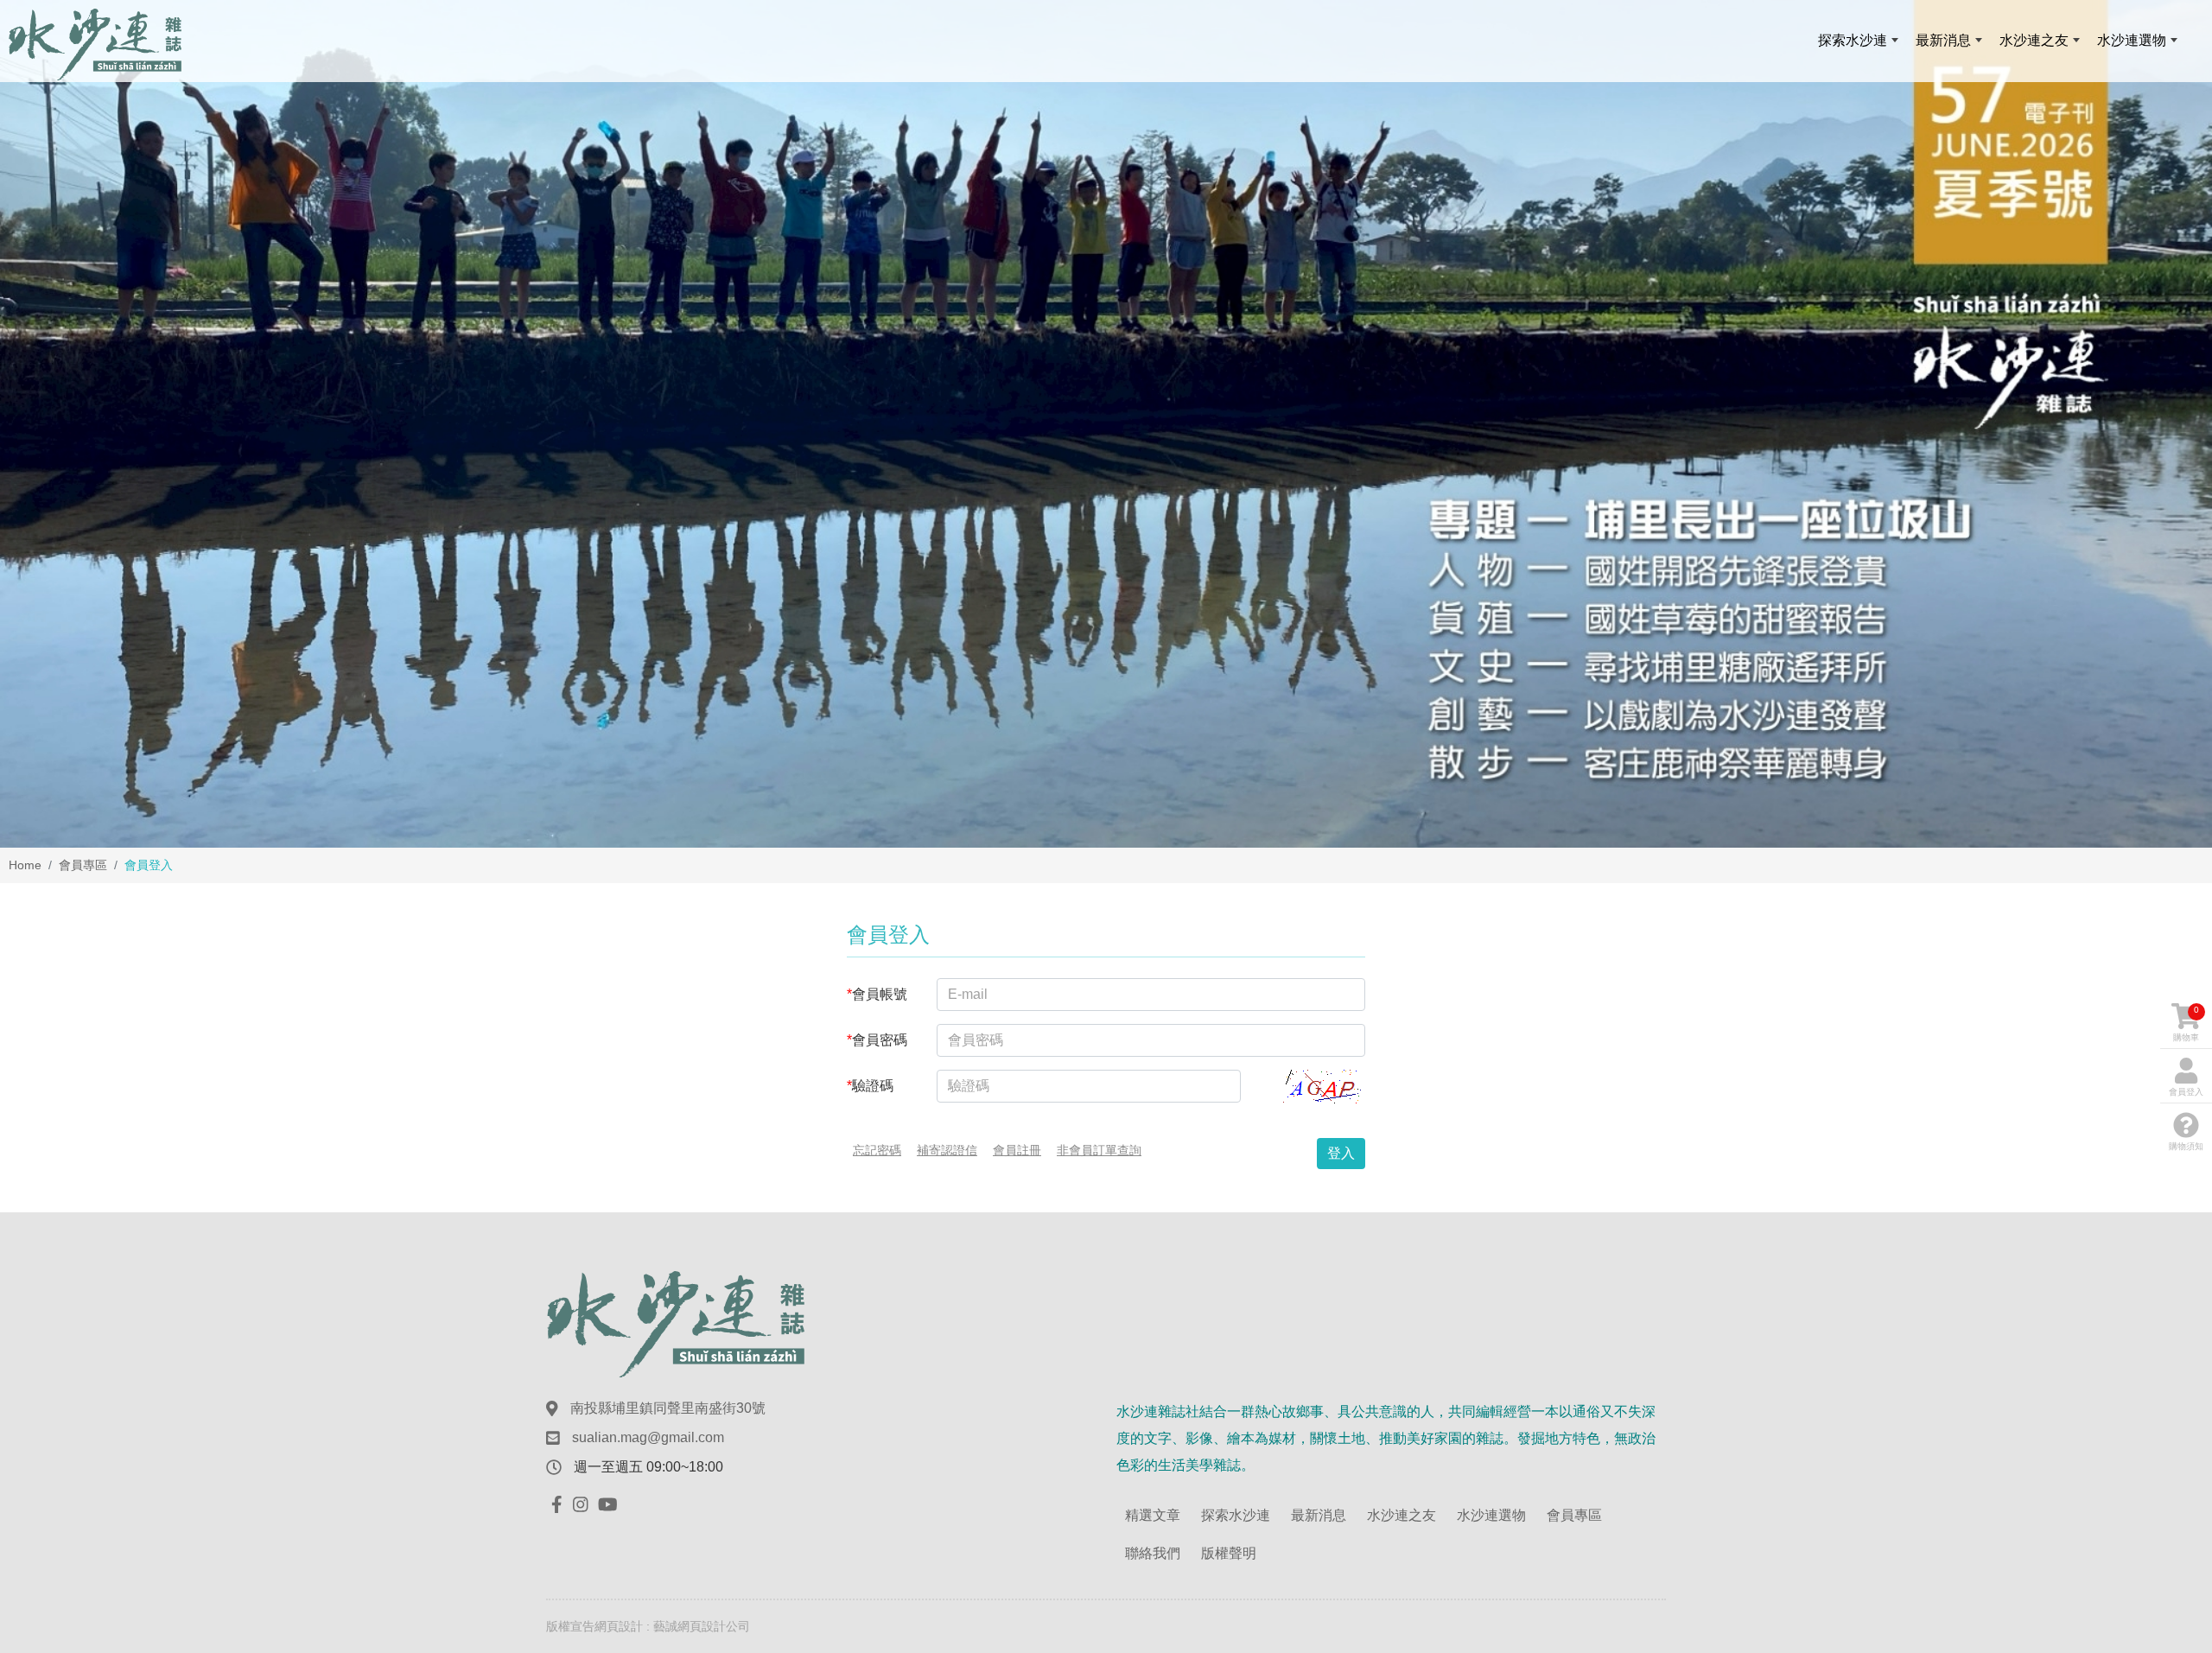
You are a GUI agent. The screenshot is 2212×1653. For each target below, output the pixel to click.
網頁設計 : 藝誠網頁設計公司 (672, 1626)
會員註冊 (1017, 1151)
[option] (1106, 424)
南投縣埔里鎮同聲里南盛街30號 (668, 1408)
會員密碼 (877, 1040)
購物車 (2186, 1024)
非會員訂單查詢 (1099, 1151)
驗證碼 (870, 1086)
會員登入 (2186, 1092)
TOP (2146, 1416)
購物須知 (2186, 1146)
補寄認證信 (947, 1151)
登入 (1341, 1153)
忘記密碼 (877, 1151)
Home (25, 865)
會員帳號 (877, 994)
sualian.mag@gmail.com (648, 1437)
